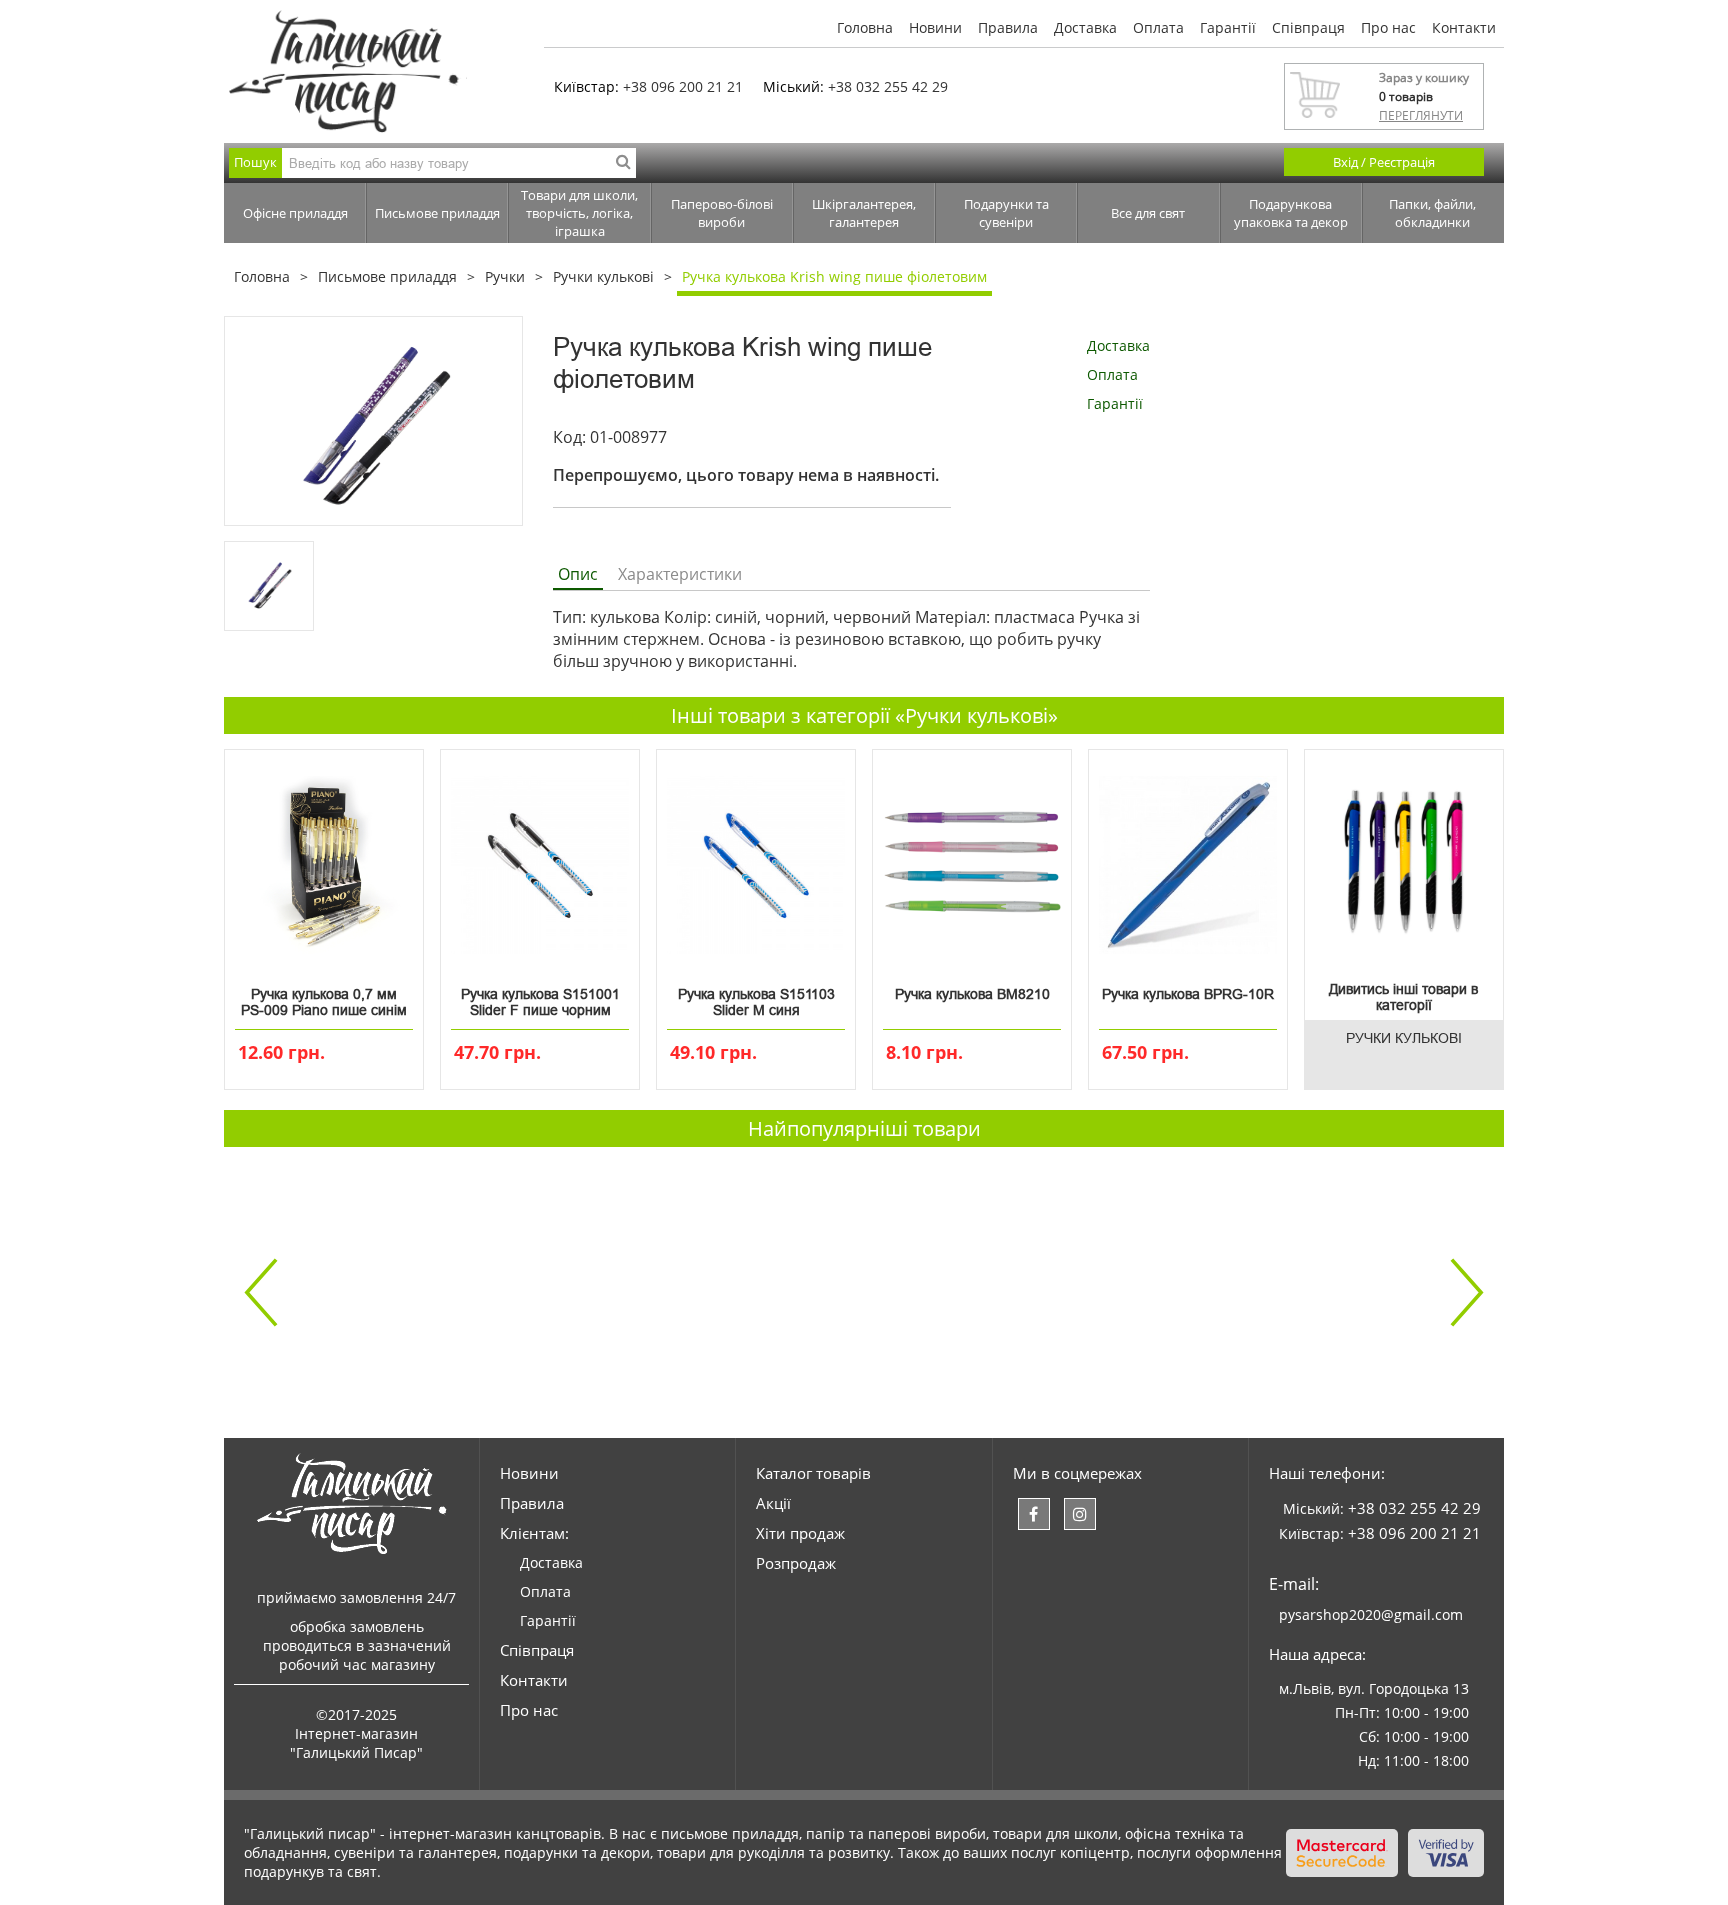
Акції (773, 1503)
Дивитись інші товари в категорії (1403, 997)
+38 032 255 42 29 (888, 86)
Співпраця (1308, 27)
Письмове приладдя (437, 213)
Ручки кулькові (603, 276)
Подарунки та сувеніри (1006, 213)
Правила (1008, 27)
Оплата (1158, 27)
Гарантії (1228, 27)
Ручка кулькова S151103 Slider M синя (756, 1002)
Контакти (1464, 27)
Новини (935, 27)
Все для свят (1148, 213)
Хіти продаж (800, 1533)
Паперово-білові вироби (722, 213)
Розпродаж (796, 1563)
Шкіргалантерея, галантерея (864, 213)
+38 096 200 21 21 (683, 86)
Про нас (1388, 27)
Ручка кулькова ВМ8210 (972, 994)
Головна (865, 27)
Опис (578, 574)
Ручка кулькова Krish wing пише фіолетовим (834, 276)
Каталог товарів (813, 1473)
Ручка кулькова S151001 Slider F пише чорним (540, 1002)
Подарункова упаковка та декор (1291, 213)
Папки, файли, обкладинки (1432, 213)
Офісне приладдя (295, 213)
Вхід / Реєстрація (1384, 162)
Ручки (505, 276)
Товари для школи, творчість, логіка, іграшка (579, 213)
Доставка (1085, 27)
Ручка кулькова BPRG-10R (1188, 994)
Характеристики (680, 574)
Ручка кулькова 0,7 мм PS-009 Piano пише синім (324, 1002)
